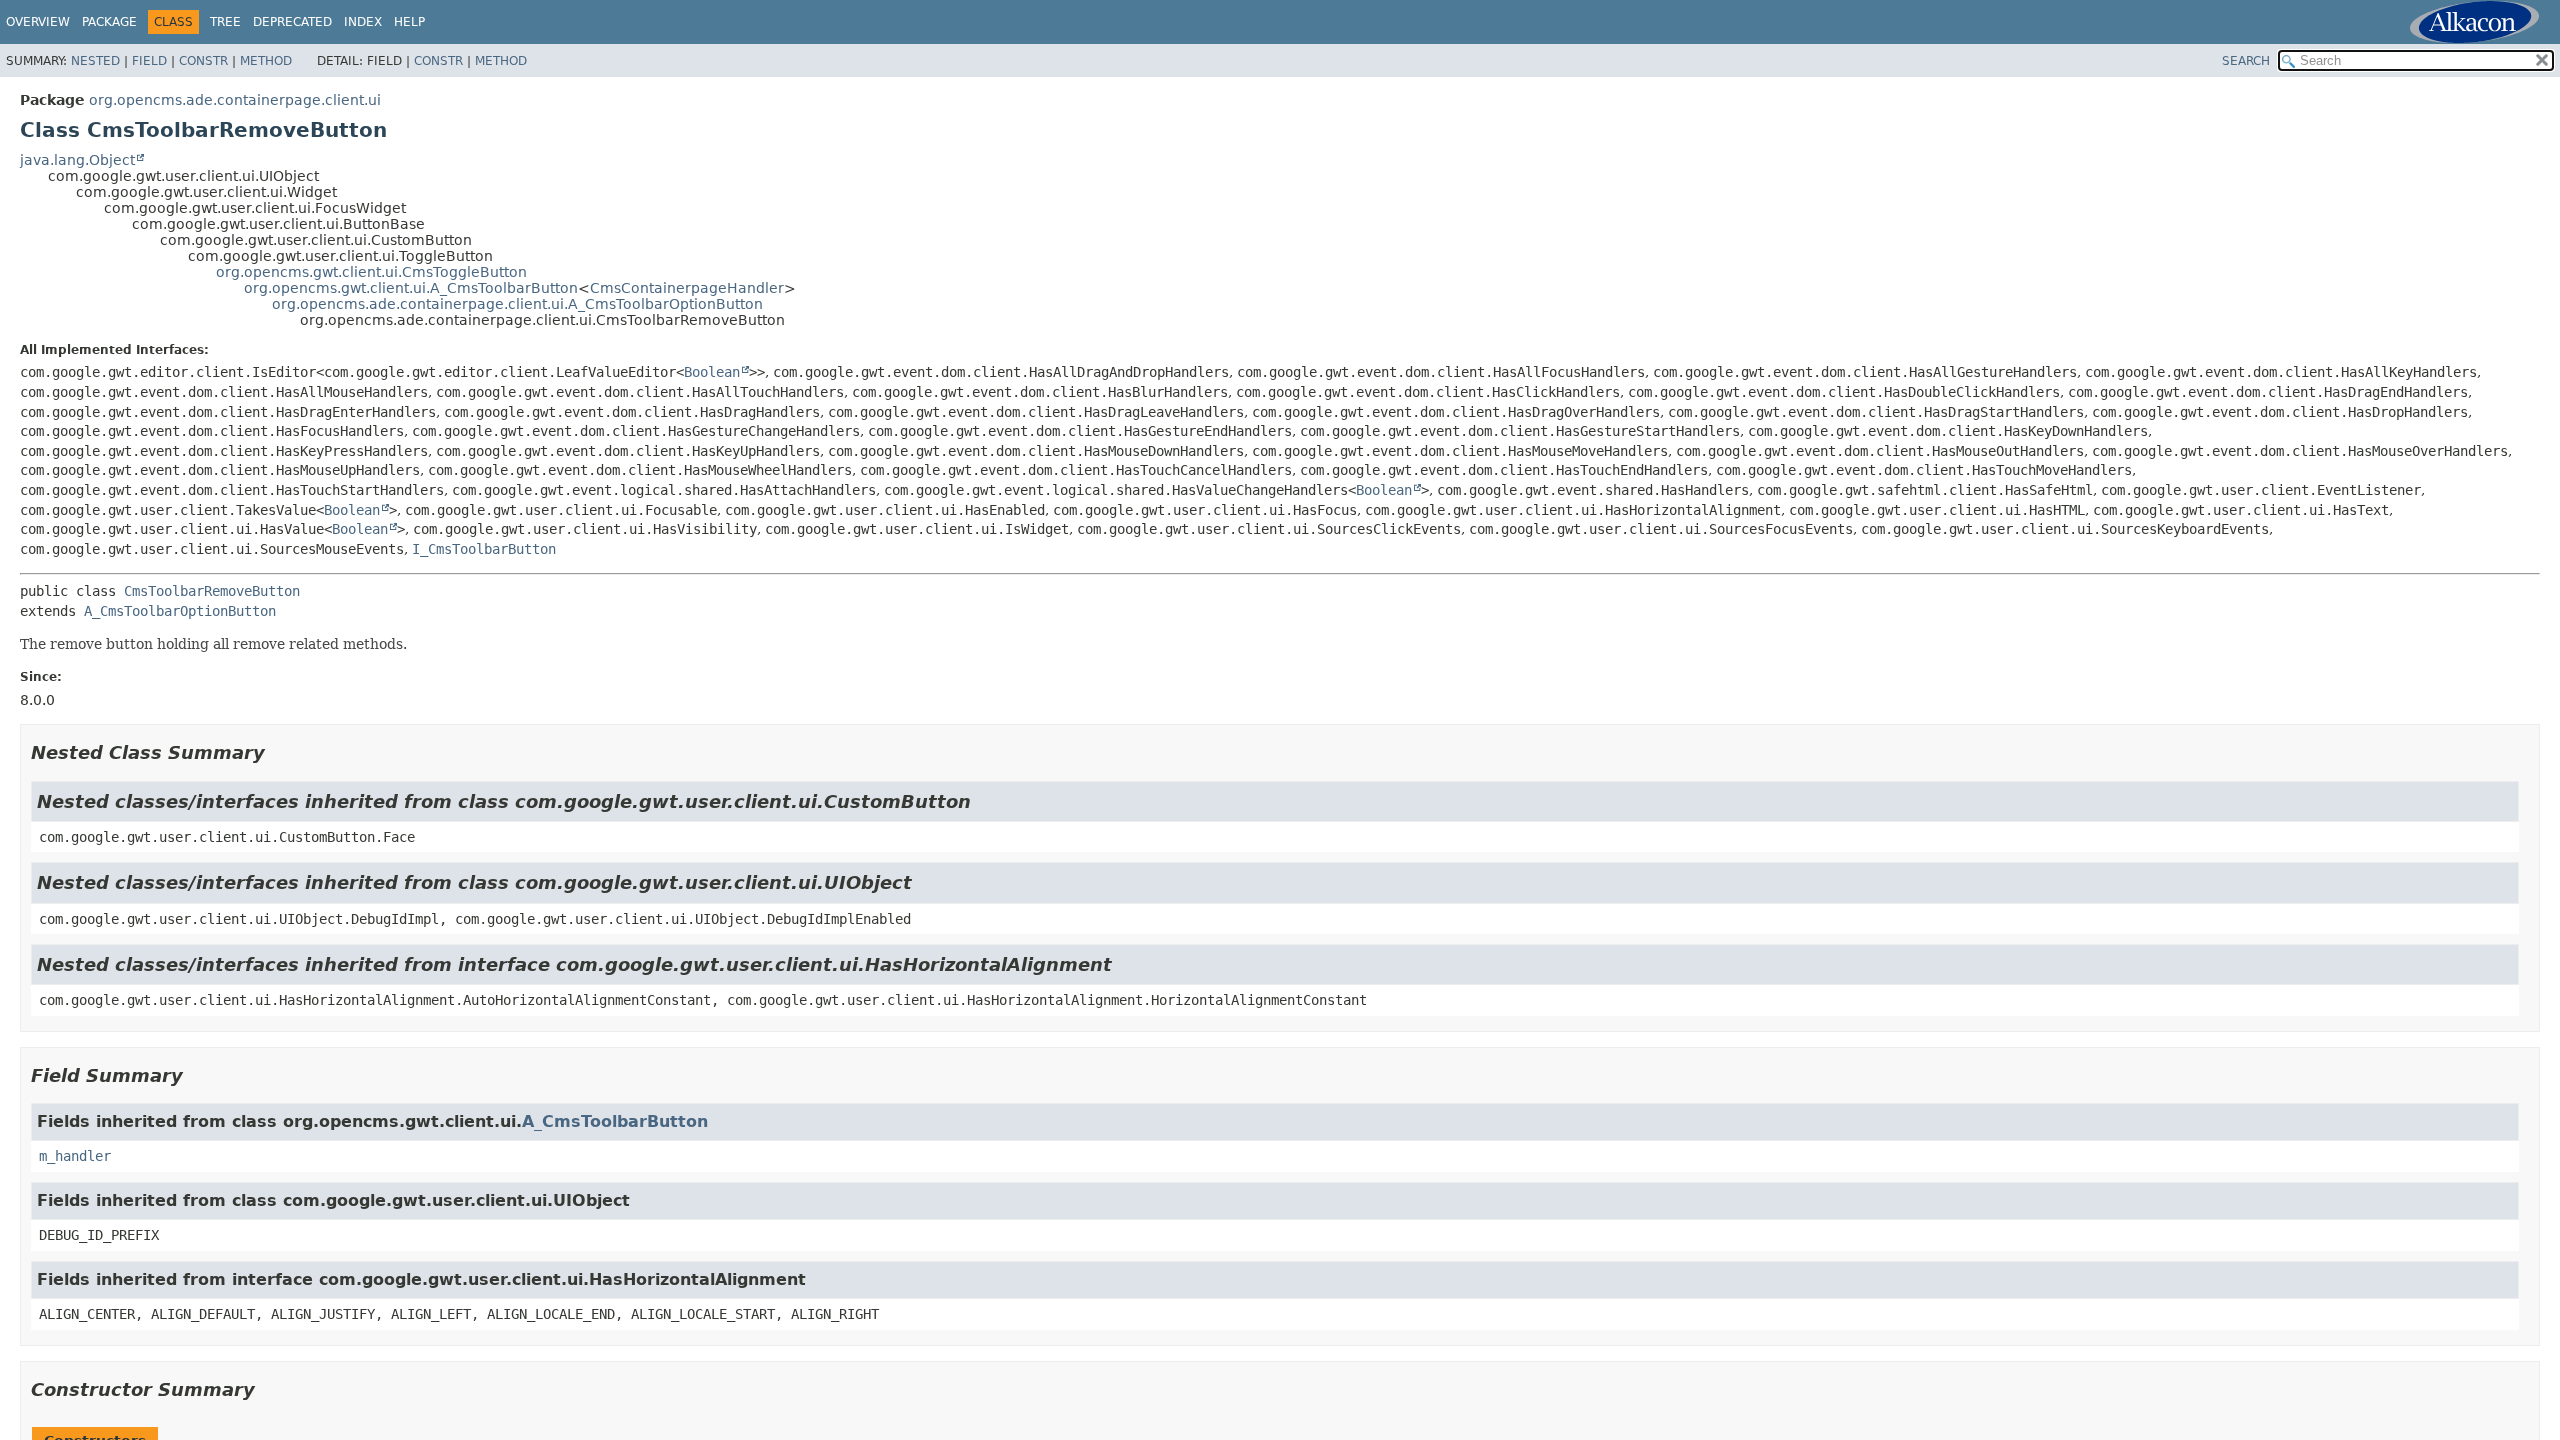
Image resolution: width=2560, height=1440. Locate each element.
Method (266, 61)
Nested (95, 61)
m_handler (75, 1156)
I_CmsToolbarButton (484, 549)
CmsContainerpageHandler (687, 288)
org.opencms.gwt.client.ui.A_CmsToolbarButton (411, 288)
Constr (203, 61)
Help (409, 22)
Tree (225, 22)
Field (149, 61)
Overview (38, 22)
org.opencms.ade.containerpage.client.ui (235, 100)
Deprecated (292, 22)
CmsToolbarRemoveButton (212, 591)
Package (109, 22)
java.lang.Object (77, 160)
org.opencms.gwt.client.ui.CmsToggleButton (371, 272)
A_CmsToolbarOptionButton (180, 611)
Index (363, 22)
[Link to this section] (279, 752)
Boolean (712, 372)
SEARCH (2246, 61)
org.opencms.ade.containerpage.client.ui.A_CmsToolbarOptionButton (517, 304)
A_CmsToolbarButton (615, 1121)
